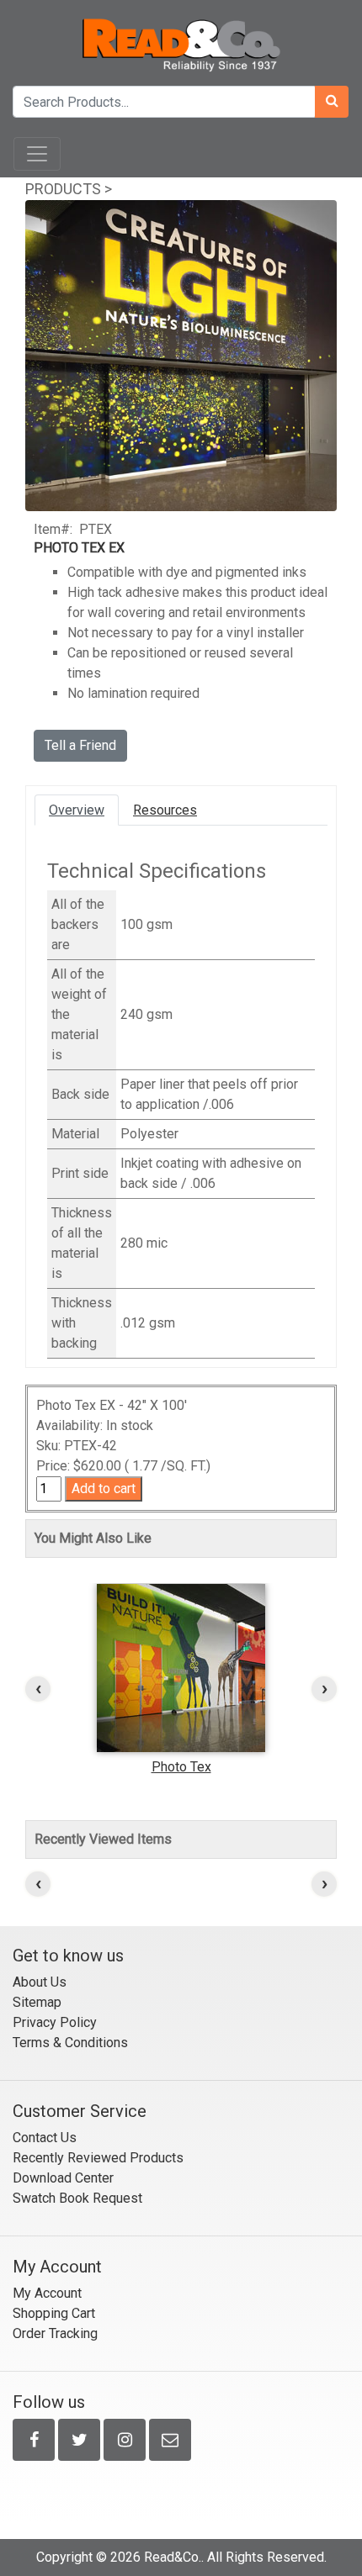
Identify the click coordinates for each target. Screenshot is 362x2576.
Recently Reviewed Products (98, 2158)
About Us (40, 1982)
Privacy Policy (55, 2022)
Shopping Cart (54, 2313)
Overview (77, 810)
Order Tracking (55, 2333)
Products (63, 189)
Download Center (63, 2178)
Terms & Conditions (70, 2043)
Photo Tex (181, 1767)
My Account (47, 2293)
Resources (165, 810)
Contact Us (45, 2138)
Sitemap (37, 2002)
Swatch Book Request (77, 2198)
